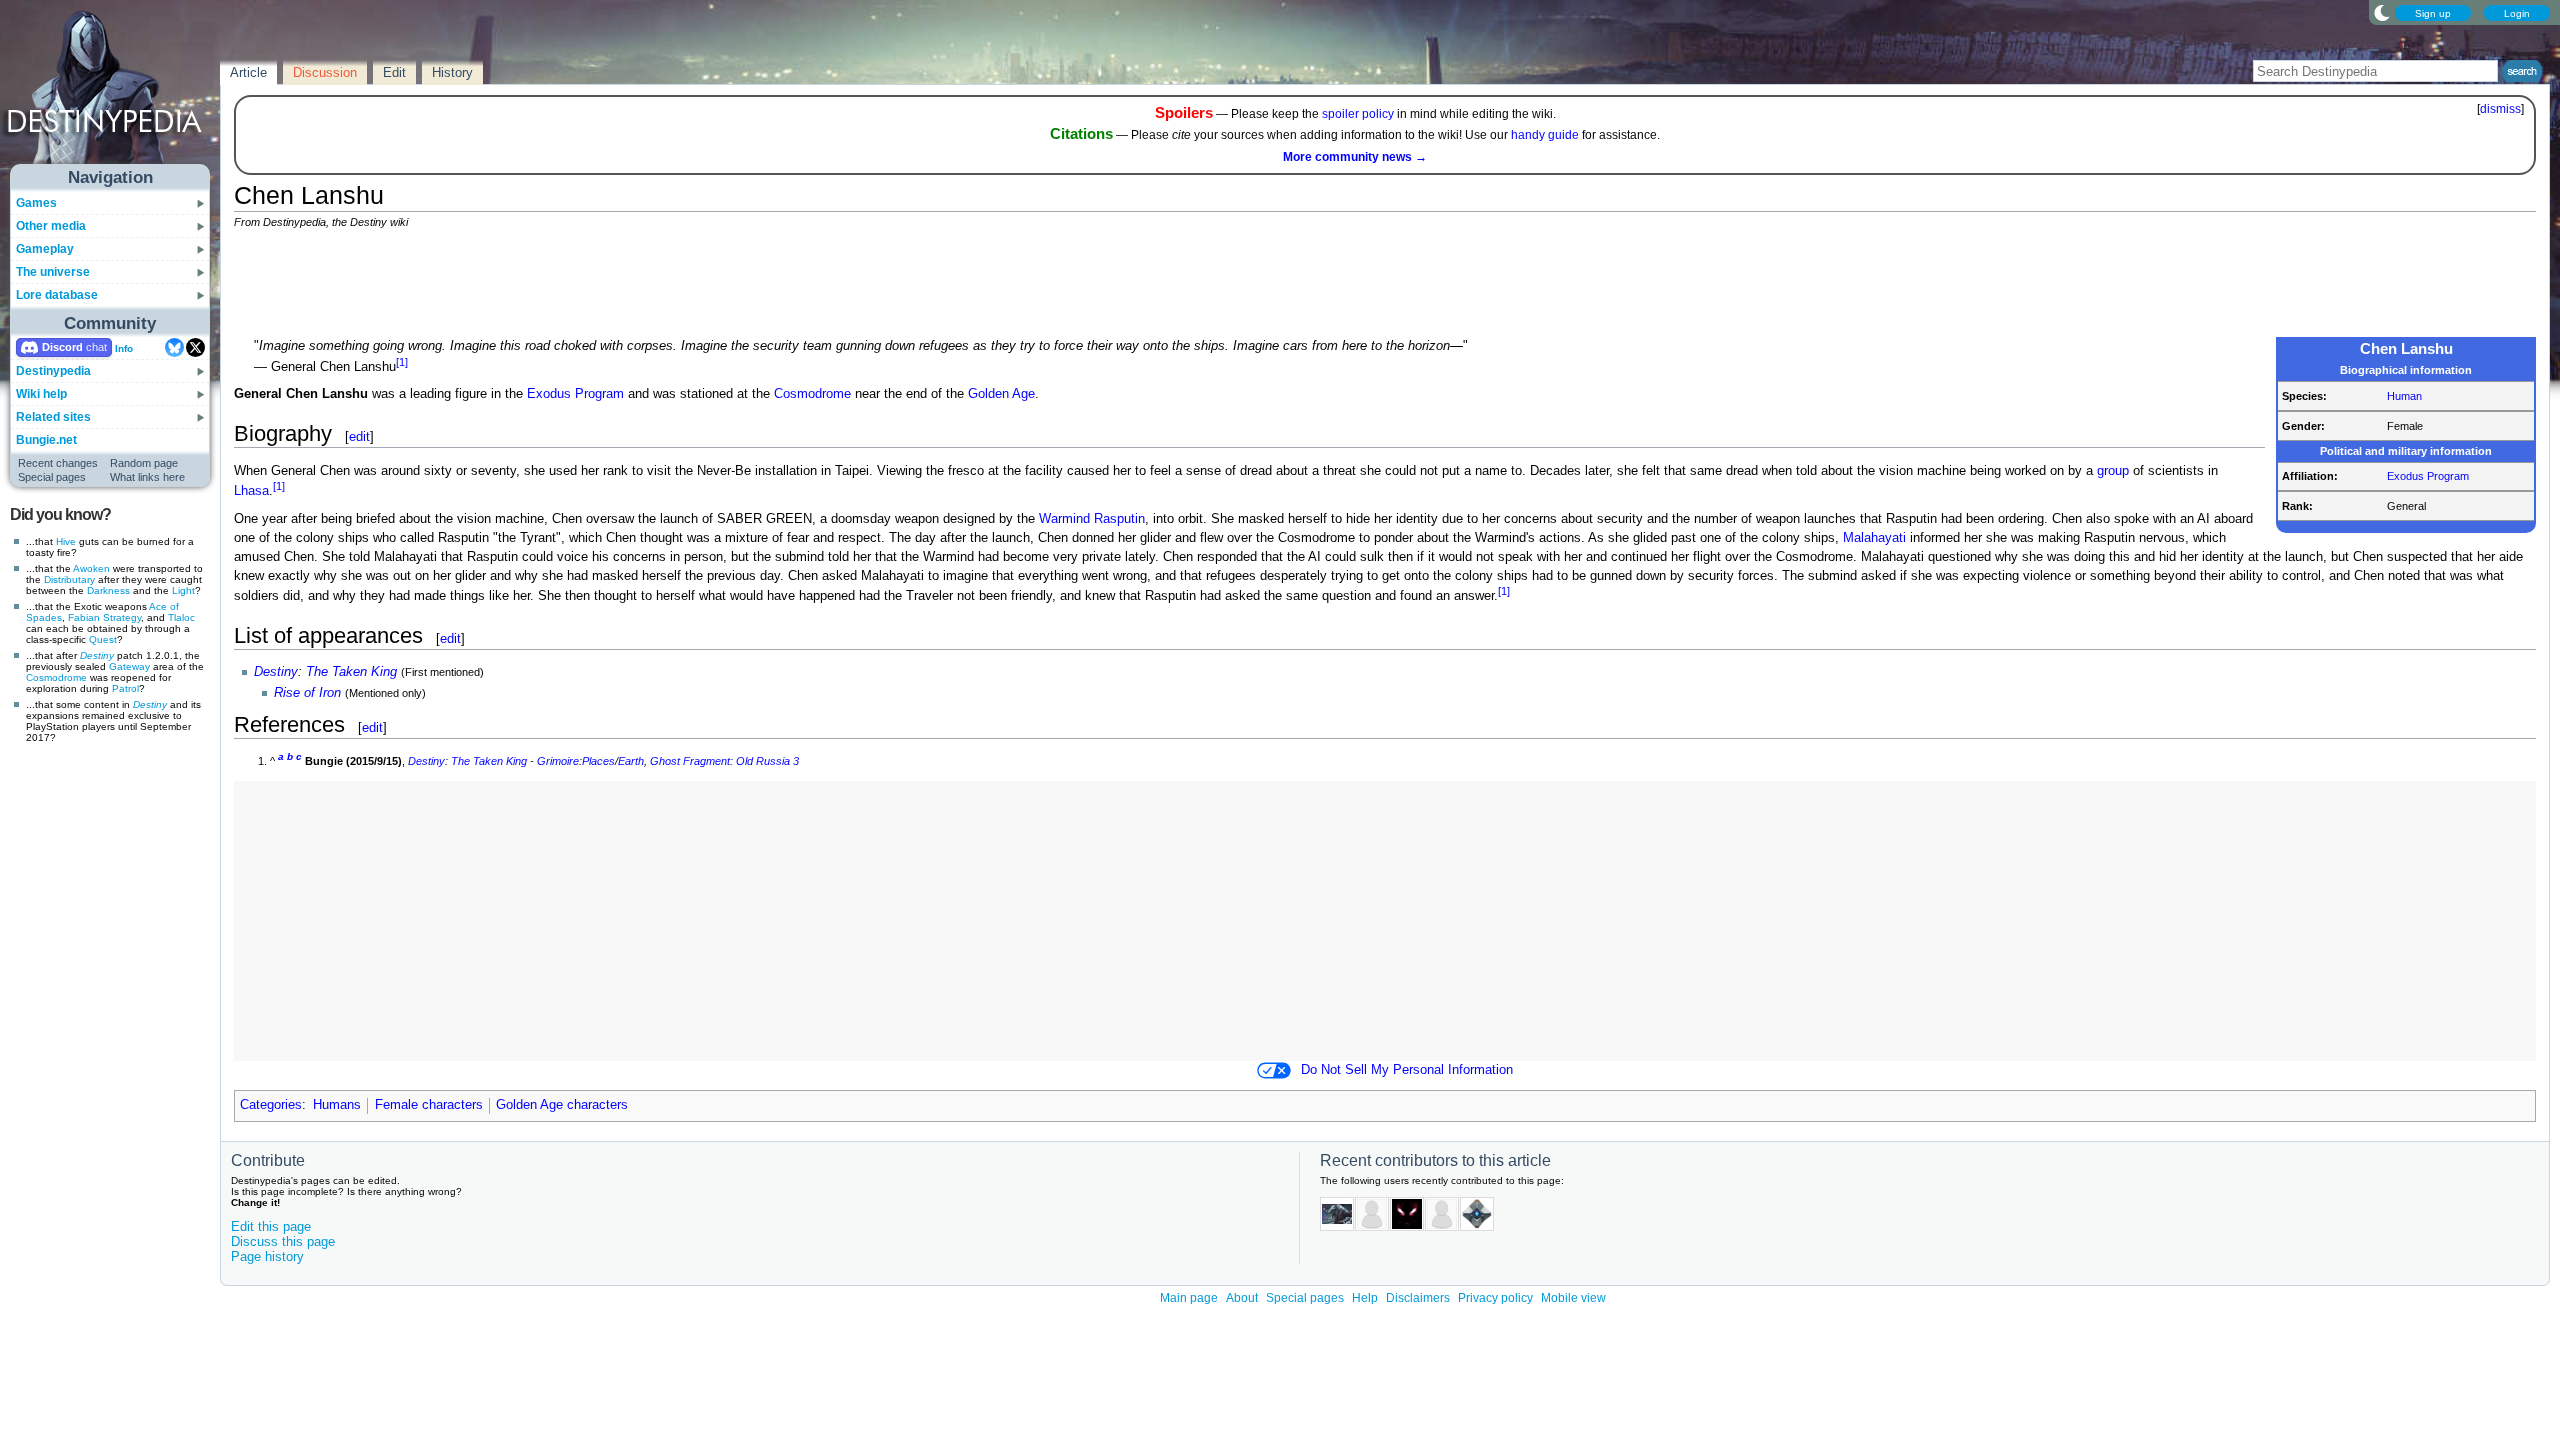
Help (1365, 1298)
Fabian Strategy (104, 617)
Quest (103, 639)
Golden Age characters (562, 1105)
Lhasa (251, 491)
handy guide (1545, 135)
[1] (402, 362)
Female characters (429, 1105)
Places (598, 761)
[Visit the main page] (111, 92)
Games (36, 203)
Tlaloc (181, 617)
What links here (147, 477)
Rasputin (1119, 519)
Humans (337, 1105)
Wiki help (41, 394)
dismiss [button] (2500, 109)
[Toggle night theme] (2382, 12)
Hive (66, 541)
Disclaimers (1418, 1298)
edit (359, 436)
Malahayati (1874, 538)
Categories (271, 1105)
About (1242, 1298)
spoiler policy (1358, 114)
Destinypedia (53, 371)
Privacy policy (1495, 1298)
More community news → (1355, 157)
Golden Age (1001, 394)
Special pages (52, 477)
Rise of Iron (307, 693)
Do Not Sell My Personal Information (1407, 1070)
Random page (144, 463)
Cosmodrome (56, 677)
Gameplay (45, 249)
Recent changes (58, 463)
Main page (1189, 1298)
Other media (51, 226)
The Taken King (351, 672)
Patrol (125, 688)
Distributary (69, 579)
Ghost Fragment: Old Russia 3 (724, 761)
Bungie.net (46, 440)
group (2113, 471)
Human (2404, 396)
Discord (62, 347)
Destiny (97, 655)
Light (183, 590)
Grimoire (558, 761)
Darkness (108, 590)
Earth (631, 761)
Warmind (1064, 519)
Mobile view (1573, 1298)
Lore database (57, 295)
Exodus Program (2428, 476)
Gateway (129, 666)
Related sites (53, 417)
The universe (53, 272)
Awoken (91, 568)
